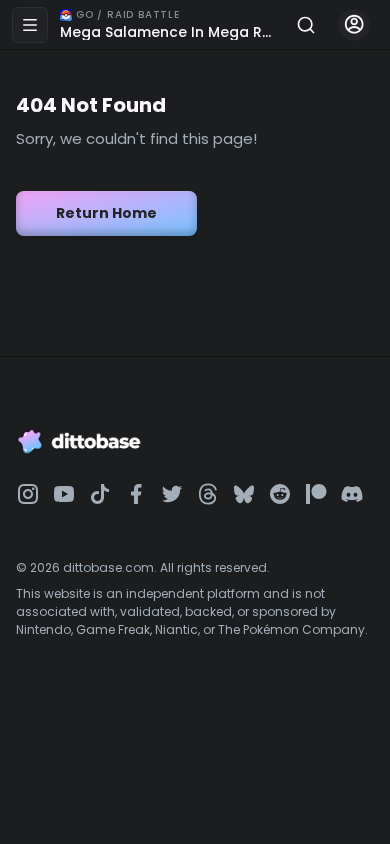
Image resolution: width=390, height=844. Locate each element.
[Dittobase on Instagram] (28, 494)
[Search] (306, 25)
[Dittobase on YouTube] (64, 494)
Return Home (106, 213)
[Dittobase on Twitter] (172, 494)
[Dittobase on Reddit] (280, 494)
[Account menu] (354, 25)
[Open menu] (30, 25)
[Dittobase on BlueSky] (244, 494)
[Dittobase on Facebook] (136, 494)
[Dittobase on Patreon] (316, 494)
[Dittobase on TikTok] (100, 494)
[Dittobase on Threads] (208, 494)
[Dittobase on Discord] (352, 494)
